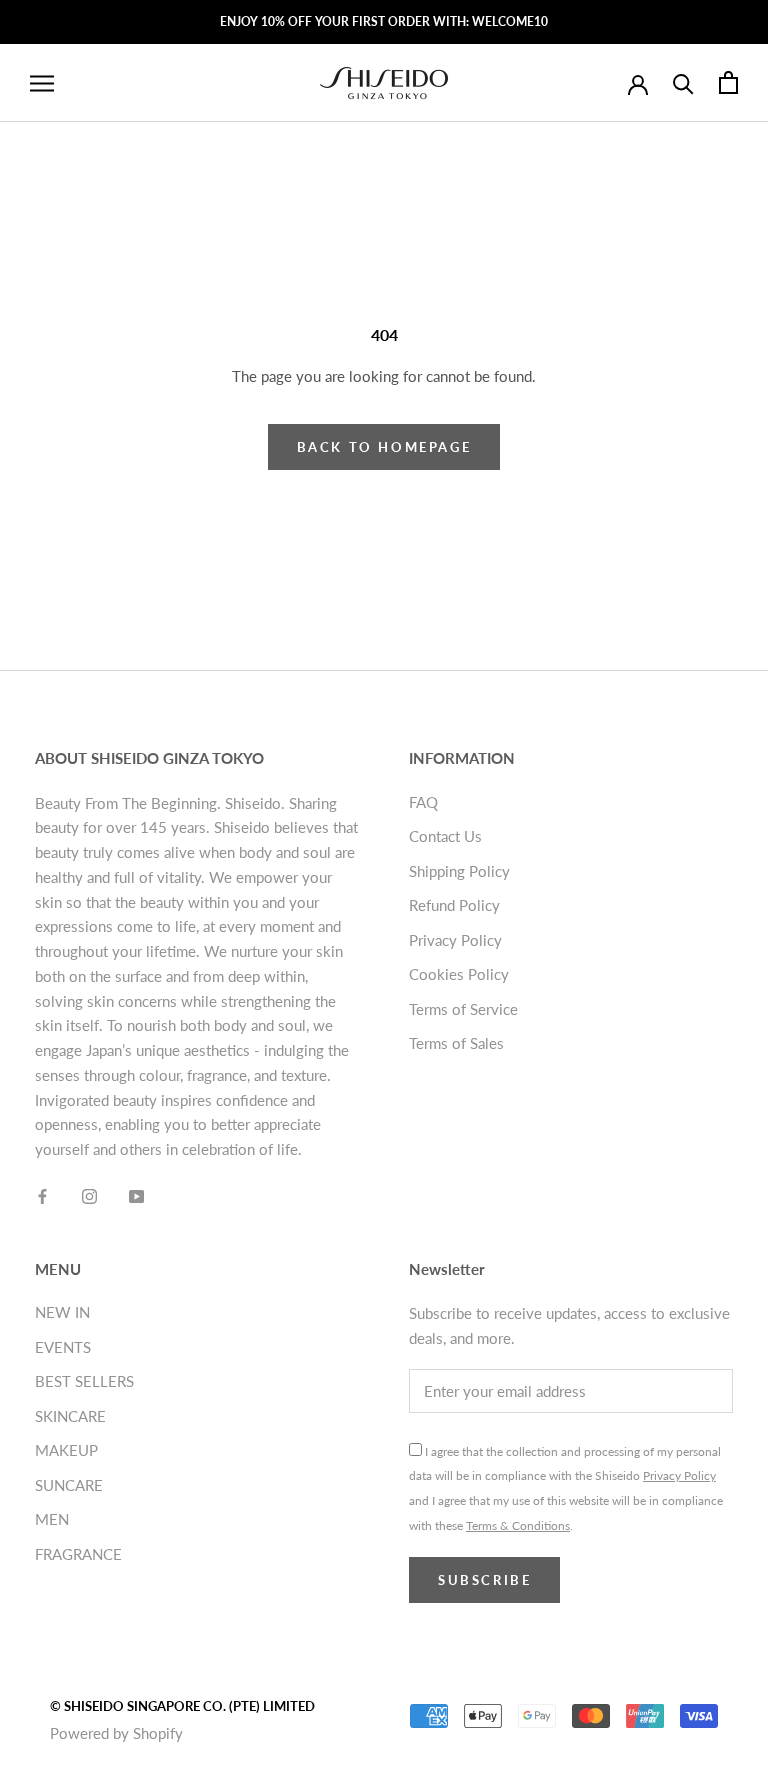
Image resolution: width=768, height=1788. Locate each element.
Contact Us (445, 836)
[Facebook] (42, 1194)
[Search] (683, 82)
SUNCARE (69, 1485)
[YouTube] (136, 1194)
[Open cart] (728, 82)
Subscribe (484, 1580)
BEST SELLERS (84, 1381)
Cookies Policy (459, 974)
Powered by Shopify (116, 1733)
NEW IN (62, 1312)
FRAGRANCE (78, 1554)
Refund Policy (454, 905)
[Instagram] (89, 1194)
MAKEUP (66, 1450)
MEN (52, 1519)
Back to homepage (384, 447)
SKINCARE (70, 1416)
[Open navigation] (42, 83)
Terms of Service (463, 1009)
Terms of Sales (456, 1043)
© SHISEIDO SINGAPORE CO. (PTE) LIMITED (182, 1706)
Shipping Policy (459, 871)
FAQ (423, 802)
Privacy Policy (455, 940)
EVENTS (63, 1347)
